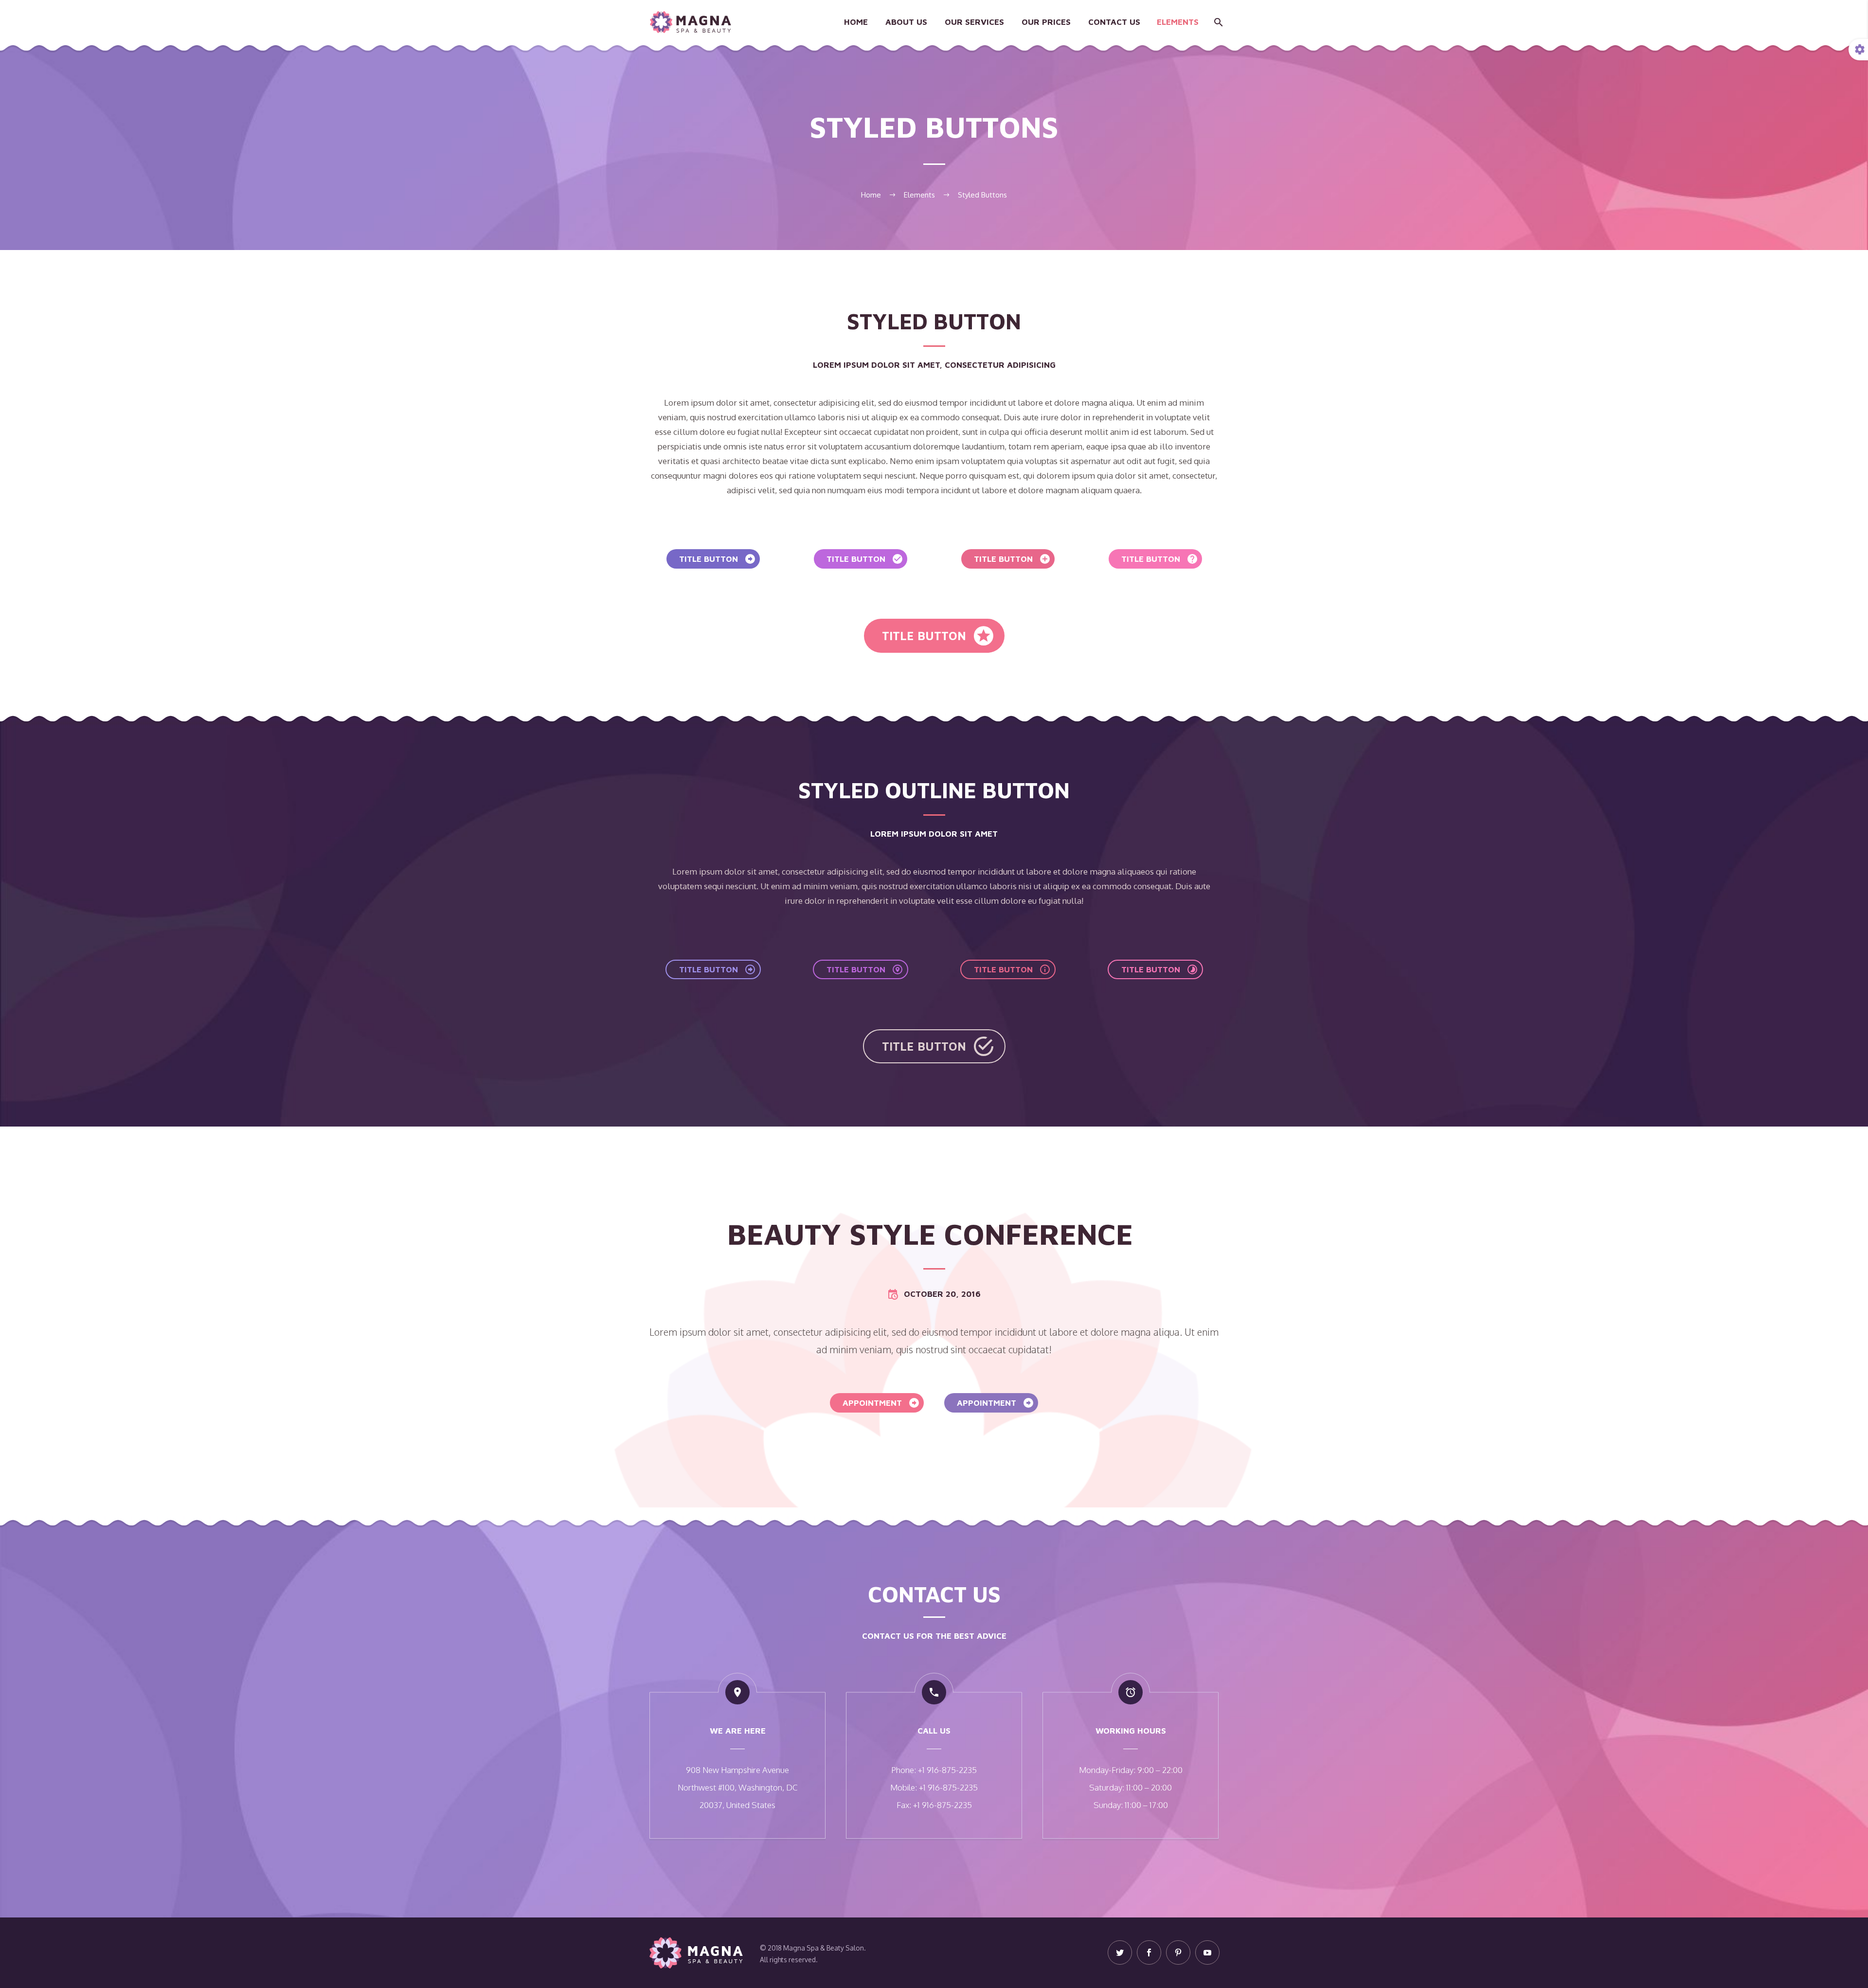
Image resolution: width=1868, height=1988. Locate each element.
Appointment (881, 1403)
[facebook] (1149, 1952)
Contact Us (1114, 22)
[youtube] (1207, 1952)
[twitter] (1120, 1952)
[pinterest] (1178, 1952)
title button (718, 559)
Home (856, 22)
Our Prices (1046, 22)
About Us (906, 22)
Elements (1178, 22)
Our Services (974, 22)
